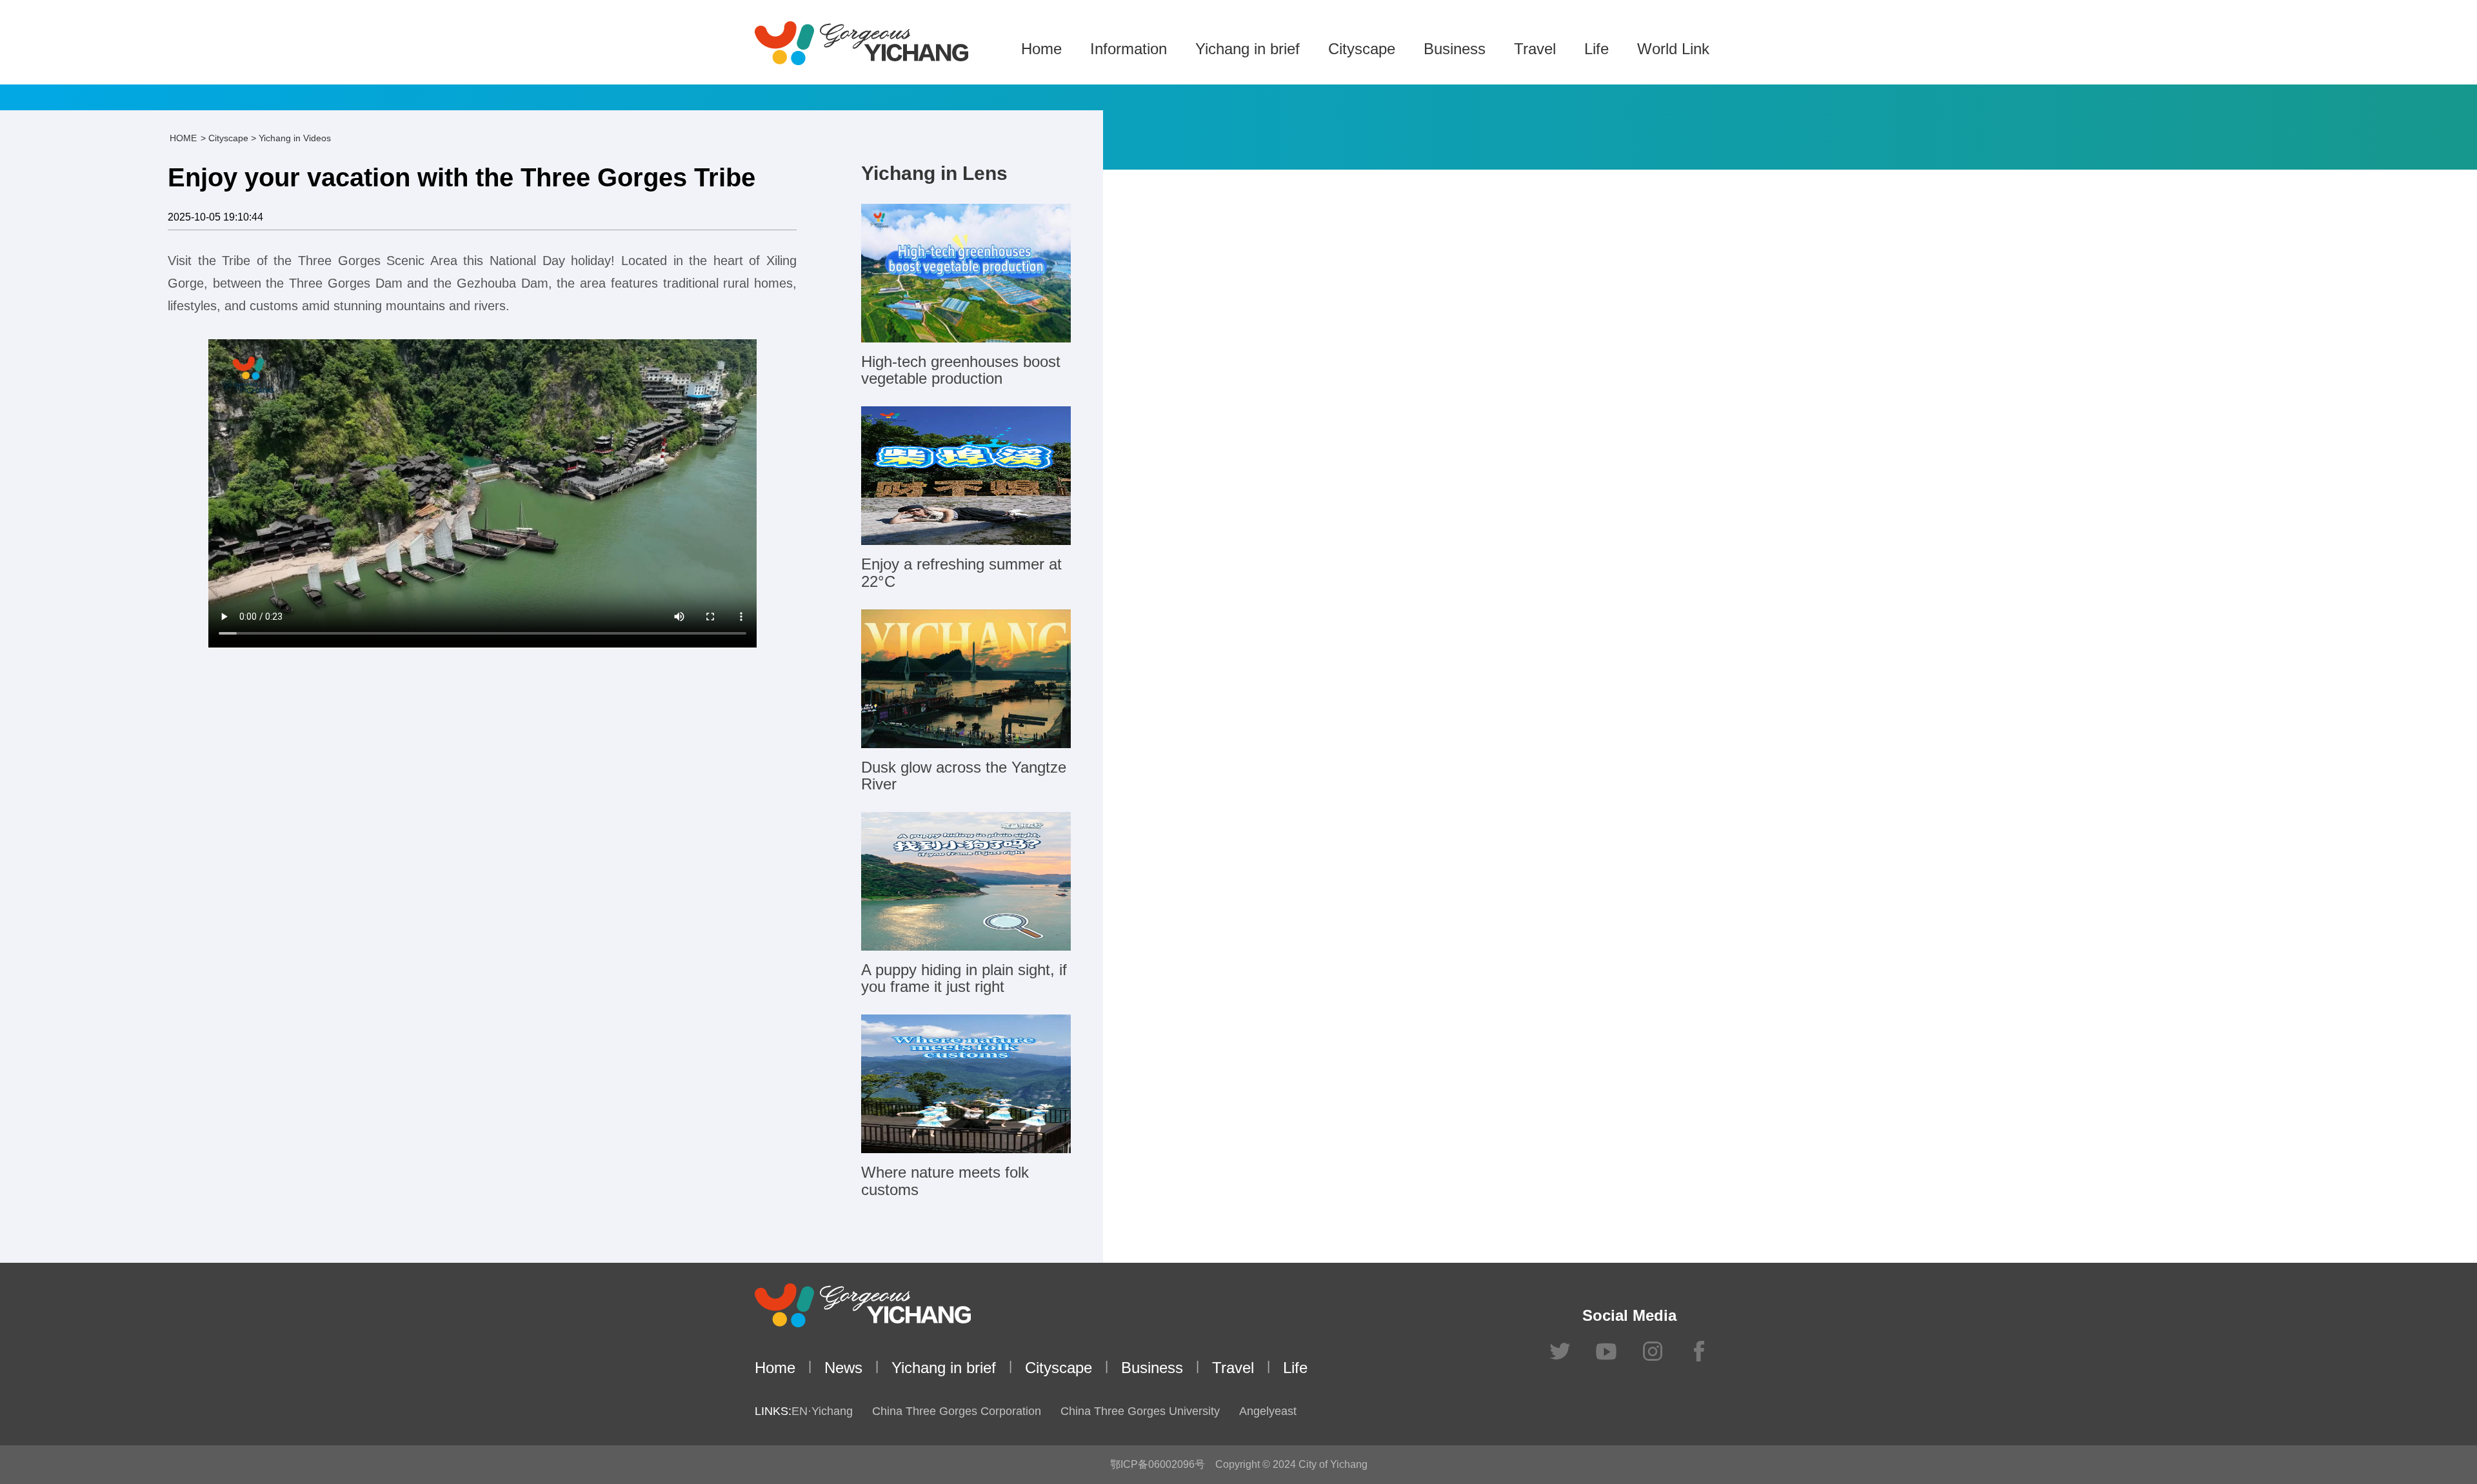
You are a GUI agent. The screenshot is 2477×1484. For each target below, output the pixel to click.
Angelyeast (1268, 1411)
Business (1455, 49)
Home (1041, 49)
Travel (1535, 49)
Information (1129, 49)
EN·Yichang (822, 1411)
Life (1597, 49)
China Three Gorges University (1140, 1411)
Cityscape (1362, 49)
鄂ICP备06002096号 (1158, 1464)
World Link (1673, 49)
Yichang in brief (1248, 49)
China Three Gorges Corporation (957, 1411)
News (843, 1368)
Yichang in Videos (295, 138)
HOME (183, 138)
